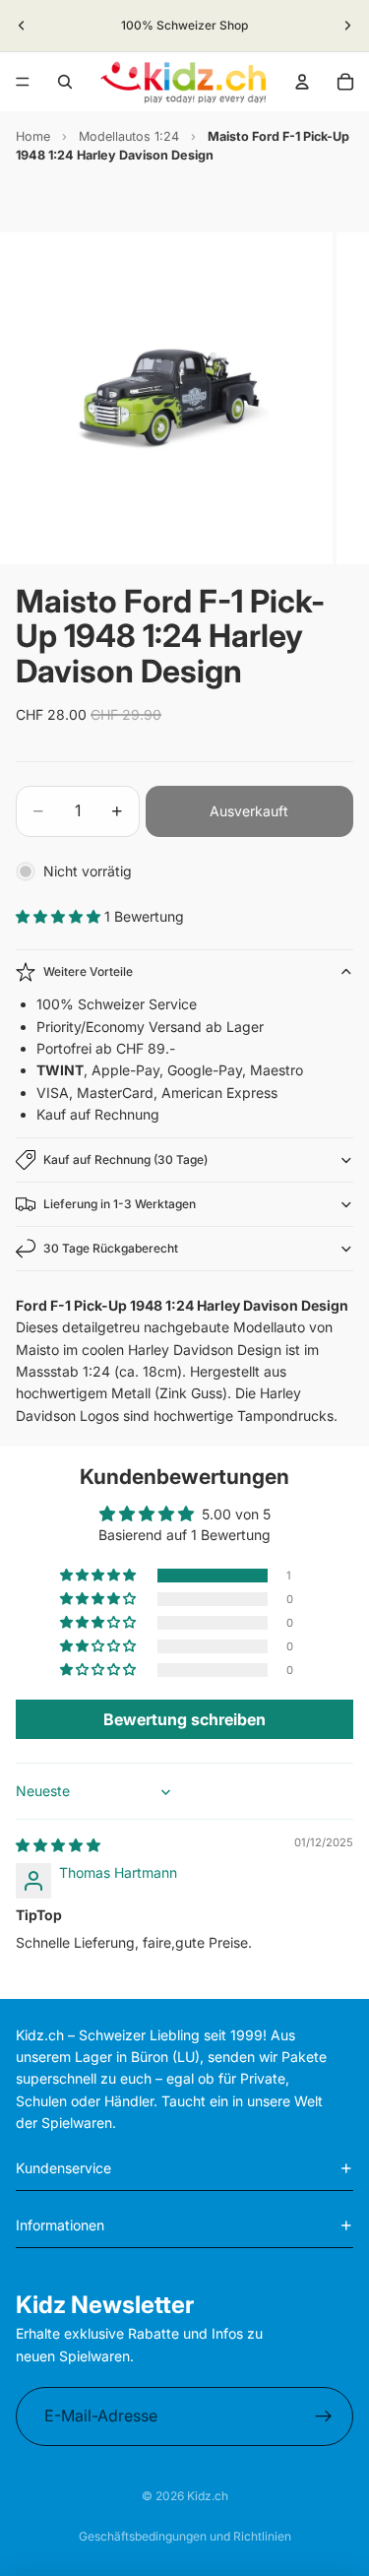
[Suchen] (65, 82)
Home (33, 136)
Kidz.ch (208, 2496)
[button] (60, 916)
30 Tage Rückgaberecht (111, 1248)
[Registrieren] (324, 2416)
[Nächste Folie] (347, 26)
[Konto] (302, 82)
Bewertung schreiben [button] (184, 1719)
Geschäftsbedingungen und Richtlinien (185, 2536)
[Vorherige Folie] (22, 26)
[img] (58, 1845)
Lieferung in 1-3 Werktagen (120, 1204)
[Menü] (23, 82)
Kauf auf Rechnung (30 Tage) (125, 1159)
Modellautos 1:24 (129, 136)
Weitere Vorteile (88, 971)
